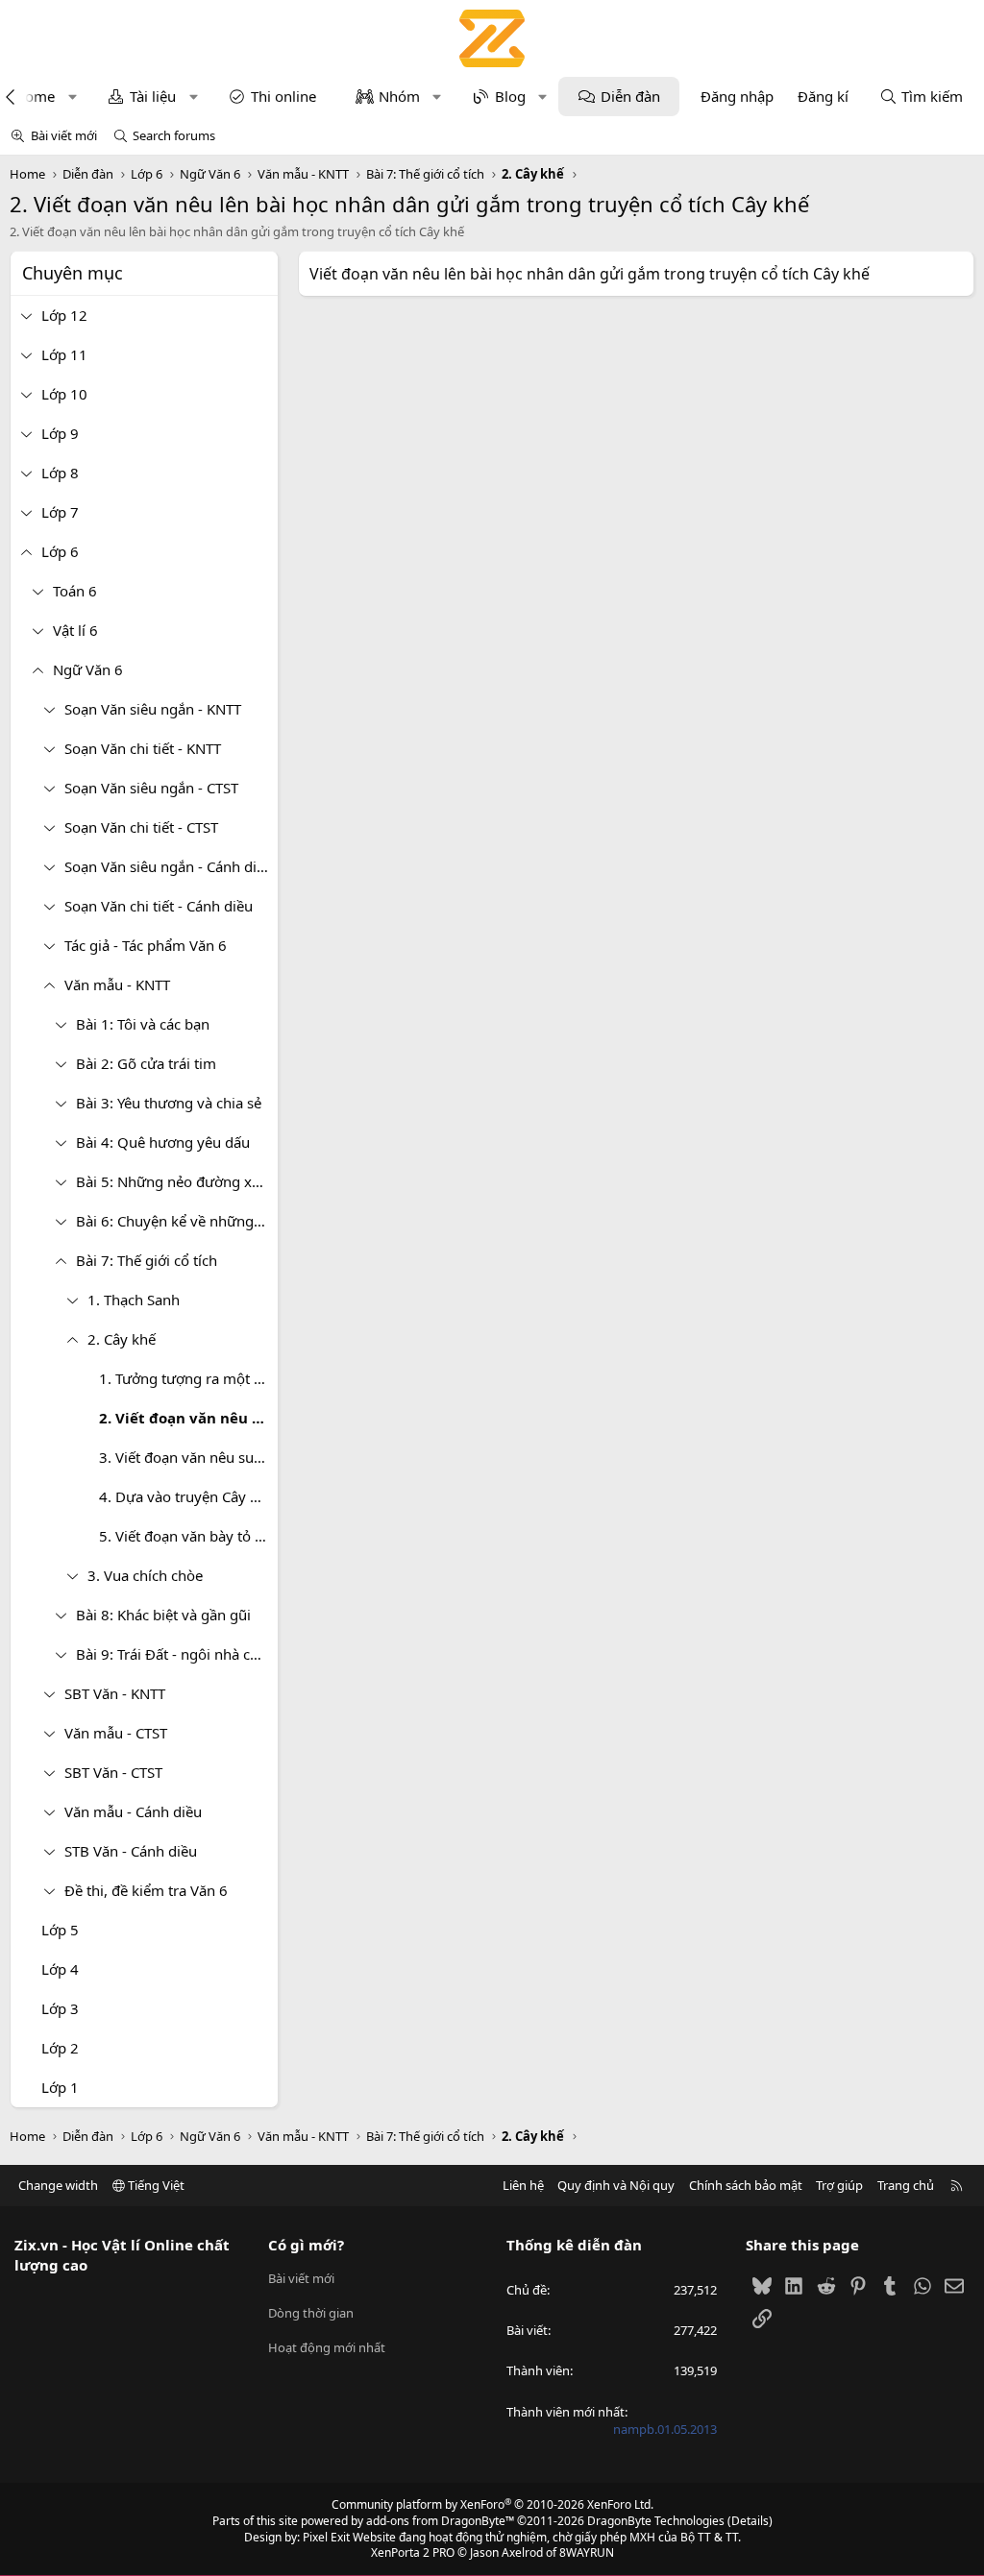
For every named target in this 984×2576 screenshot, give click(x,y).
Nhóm (399, 96)
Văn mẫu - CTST (116, 1733)
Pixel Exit (326, 2537)
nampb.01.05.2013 (665, 2429)
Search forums (174, 135)
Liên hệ (523, 2185)
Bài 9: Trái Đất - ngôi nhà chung (177, 1654)
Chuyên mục (73, 273)
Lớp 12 (64, 315)
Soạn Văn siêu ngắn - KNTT (153, 709)
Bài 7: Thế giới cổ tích (147, 1260)
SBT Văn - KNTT (115, 1693)
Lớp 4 (60, 1969)
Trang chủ (906, 2185)
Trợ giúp (839, 2185)
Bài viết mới (64, 135)
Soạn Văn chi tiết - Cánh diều (159, 906)
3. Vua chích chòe (145, 1575)
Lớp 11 (64, 354)
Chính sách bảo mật (746, 2185)
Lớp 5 (60, 1930)
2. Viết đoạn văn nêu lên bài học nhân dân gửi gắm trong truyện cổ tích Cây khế (188, 1418)
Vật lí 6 (75, 630)
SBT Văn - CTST (113, 1772)
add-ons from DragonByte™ (440, 2521)
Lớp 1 (60, 2087)
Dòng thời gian (311, 2313)
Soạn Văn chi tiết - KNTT (143, 748)
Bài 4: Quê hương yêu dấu (163, 1142)
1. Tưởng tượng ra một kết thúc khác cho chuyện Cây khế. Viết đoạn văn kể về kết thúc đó (188, 1378)
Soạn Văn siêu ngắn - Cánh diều (169, 866)
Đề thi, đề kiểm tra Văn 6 (146, 1890)
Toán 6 (75, 591)
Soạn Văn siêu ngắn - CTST (151, 788)
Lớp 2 (60, 2048)
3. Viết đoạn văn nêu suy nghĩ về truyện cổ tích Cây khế (188, 1457)
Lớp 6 (60, 551)
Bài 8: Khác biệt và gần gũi (163, 1615)
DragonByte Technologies (656, 2521)
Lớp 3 (60, 2008)
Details (750, 2521)
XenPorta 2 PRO (413, 2552)
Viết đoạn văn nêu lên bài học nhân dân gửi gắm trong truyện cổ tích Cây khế (590, 274)
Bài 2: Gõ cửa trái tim (146, 1063)
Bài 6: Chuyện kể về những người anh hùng (177, 1221)
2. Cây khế (122, 1339)
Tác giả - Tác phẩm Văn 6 (146, 945)
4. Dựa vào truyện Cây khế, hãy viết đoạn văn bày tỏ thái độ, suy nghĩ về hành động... (188, 1496)
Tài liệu (153, 96)
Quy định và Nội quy (616, 2185)
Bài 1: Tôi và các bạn (143, 1024)
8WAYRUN (587, 2552)
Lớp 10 (64, 394)
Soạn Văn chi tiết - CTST (141, 827)
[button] (73, 97)
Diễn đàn (630, 96)
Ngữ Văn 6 (88, 669)
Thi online (283, 96)
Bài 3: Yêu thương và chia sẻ (169, 1103)
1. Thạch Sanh (134, 1300)
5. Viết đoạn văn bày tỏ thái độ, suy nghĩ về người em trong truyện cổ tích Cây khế (188, 1536)
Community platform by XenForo (492, 2504)
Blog (510, 96)
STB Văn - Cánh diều (131, 1851)
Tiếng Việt (155, 2185)
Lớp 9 (60, 433)
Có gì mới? (306, 2245)
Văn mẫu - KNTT (117, 984)
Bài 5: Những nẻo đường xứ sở (177, 1181)
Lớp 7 (60, 512)
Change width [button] (58, 2185)
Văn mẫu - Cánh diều (133, 1811)
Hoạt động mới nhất (327, 2347)
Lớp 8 (60, 473)
